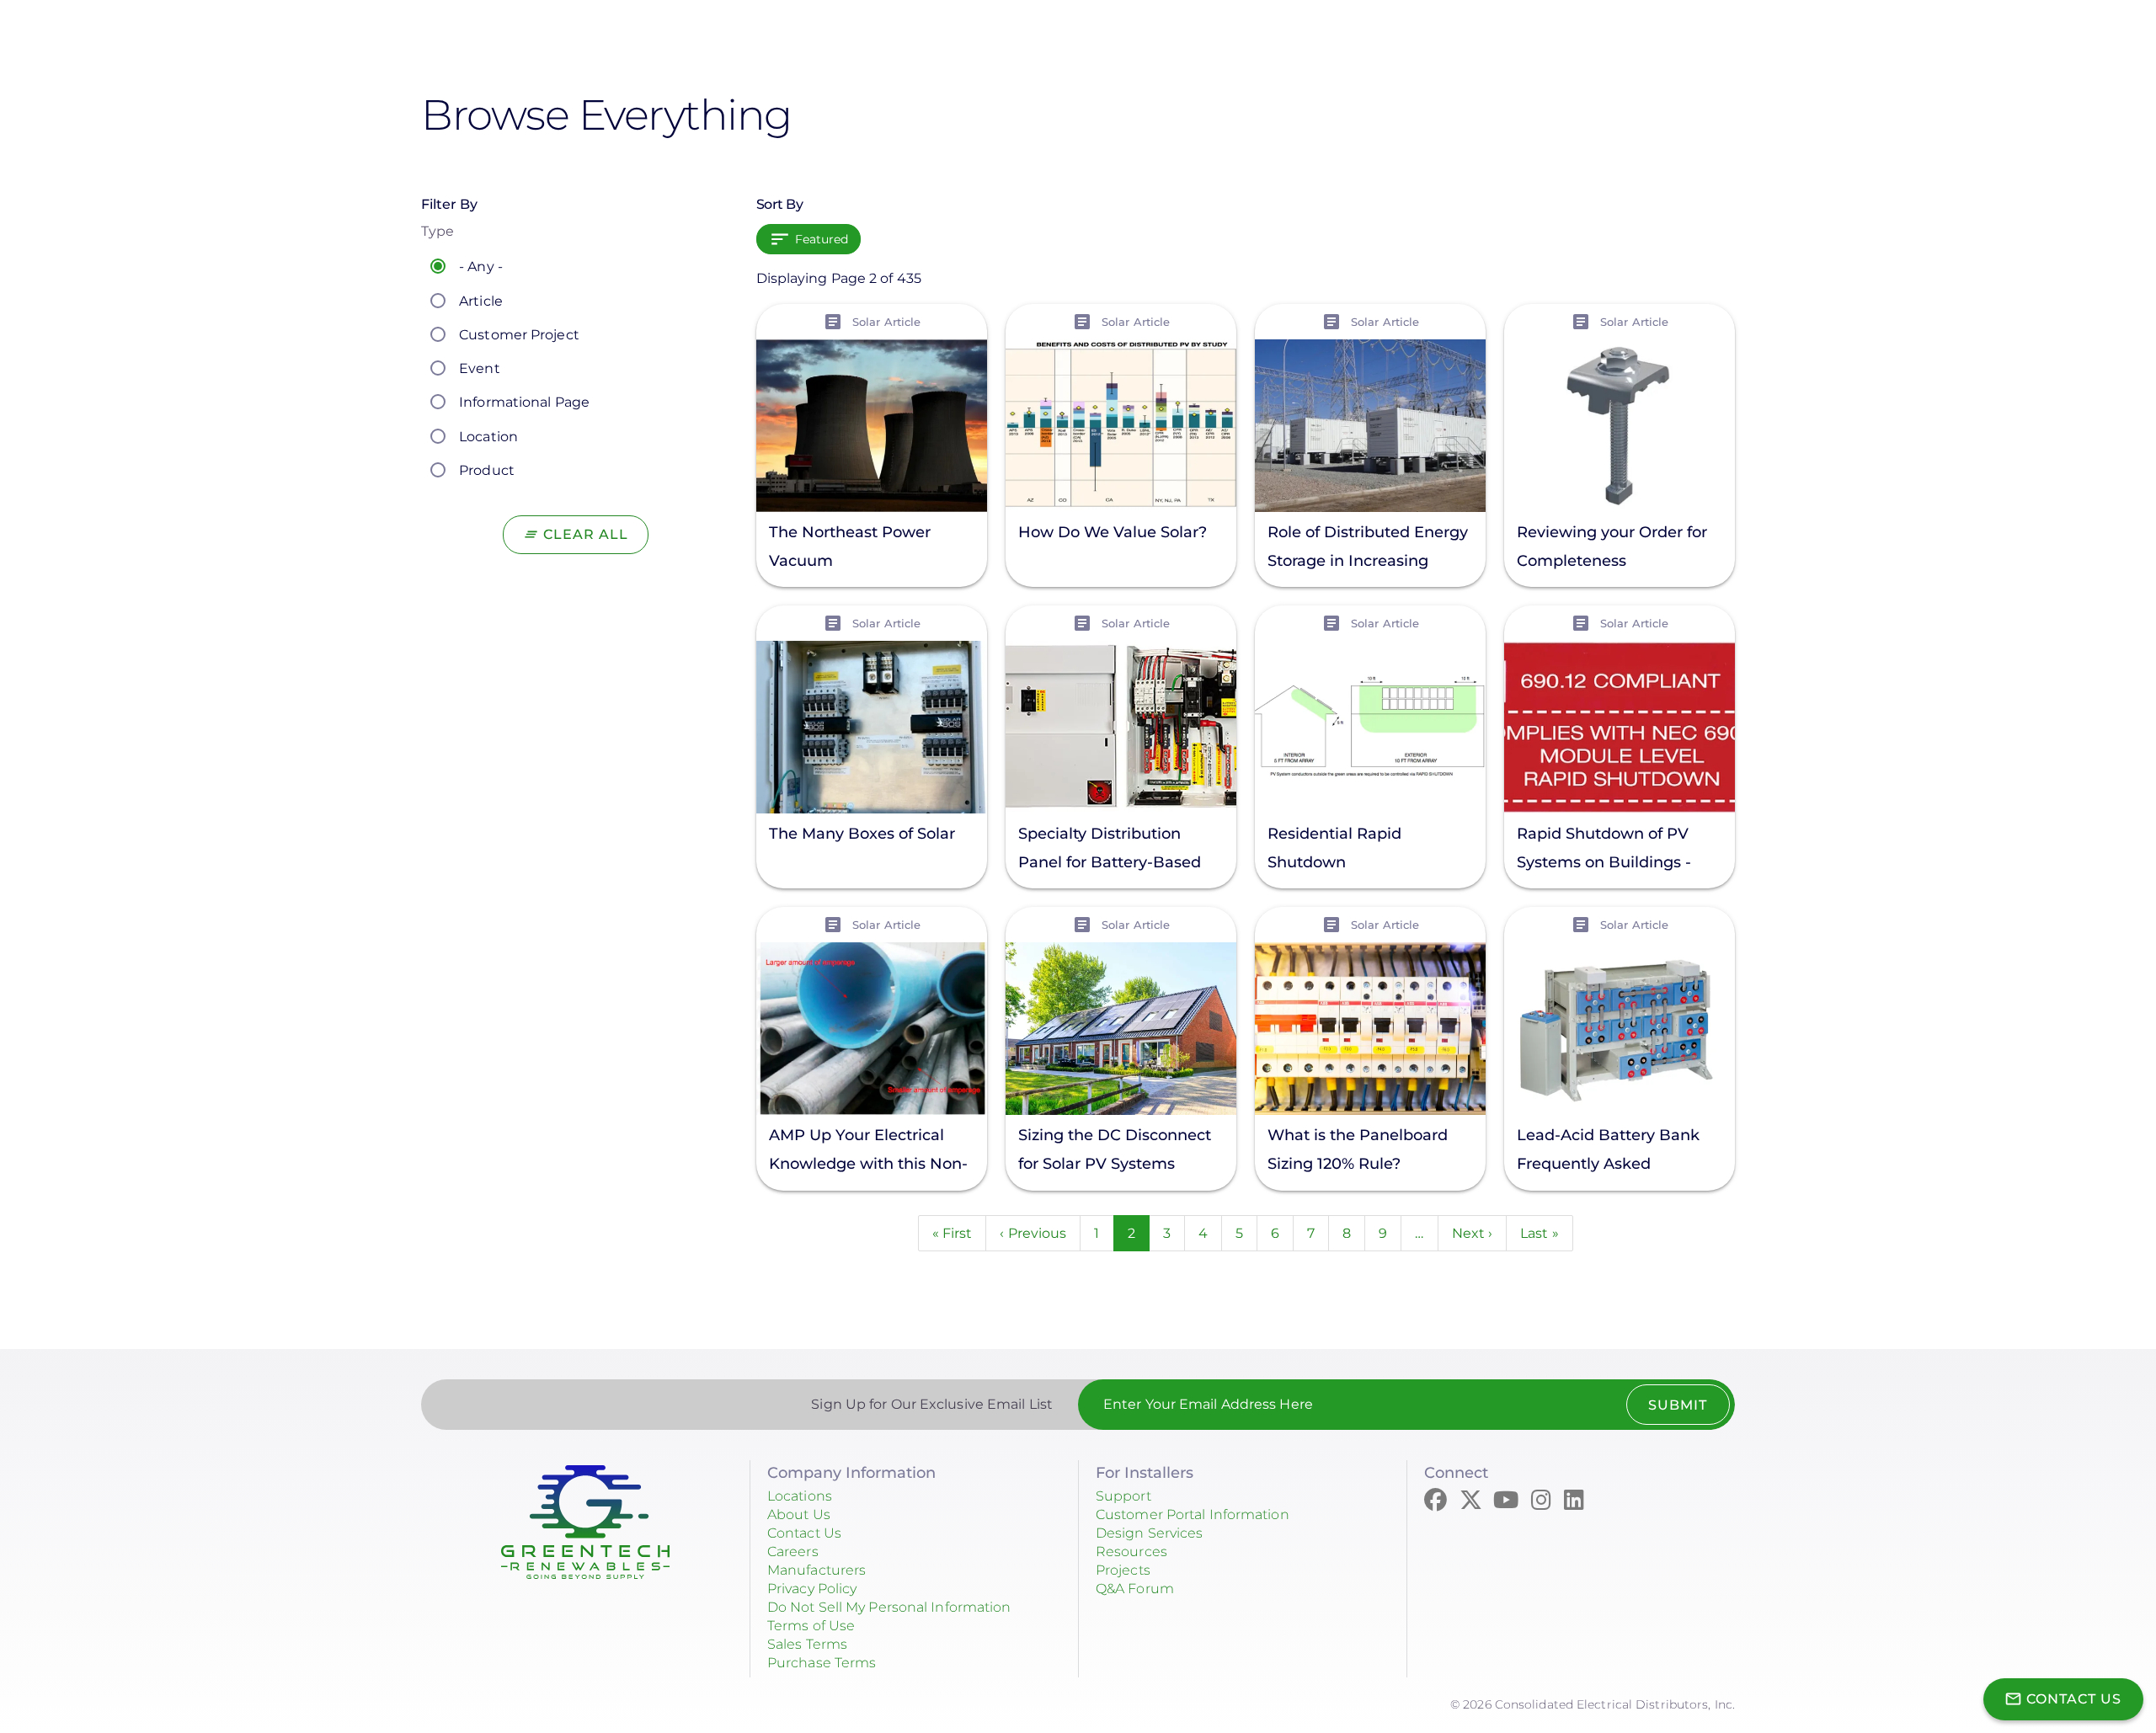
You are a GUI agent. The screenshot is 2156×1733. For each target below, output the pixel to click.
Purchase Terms (822, 1663)
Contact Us (804, 1533)
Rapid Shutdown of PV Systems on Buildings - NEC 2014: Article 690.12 (1606, 850)
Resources (1131, 1552)
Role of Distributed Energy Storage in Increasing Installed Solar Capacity (1368, 549)
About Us (799, 1514)
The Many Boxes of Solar (862, 834)
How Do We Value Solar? (1113, 532)
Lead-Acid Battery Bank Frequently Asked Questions (1608, 1152)
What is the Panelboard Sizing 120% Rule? (1358, 1150)
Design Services (1150, 1533)
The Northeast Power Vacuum (850, 546)
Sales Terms (807, 1644)
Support (1123, 1496)
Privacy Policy (812, 1589)
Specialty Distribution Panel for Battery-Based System (1110, 850)
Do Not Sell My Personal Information (889, 1607)
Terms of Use (811, 1626)
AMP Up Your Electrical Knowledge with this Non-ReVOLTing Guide (868, 1152)
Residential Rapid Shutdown (1334, 848)
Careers (793, 1552)
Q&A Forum (1135, 1589)
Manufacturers (817, 1570)
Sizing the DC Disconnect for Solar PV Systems (1115, 1150)
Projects (1123, 1570)
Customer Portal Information (1193, 1514)
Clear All (586, 534)
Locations (800, 1496)
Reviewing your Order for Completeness (1612, 546)
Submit (1678, 1405)
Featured (822, 239)
